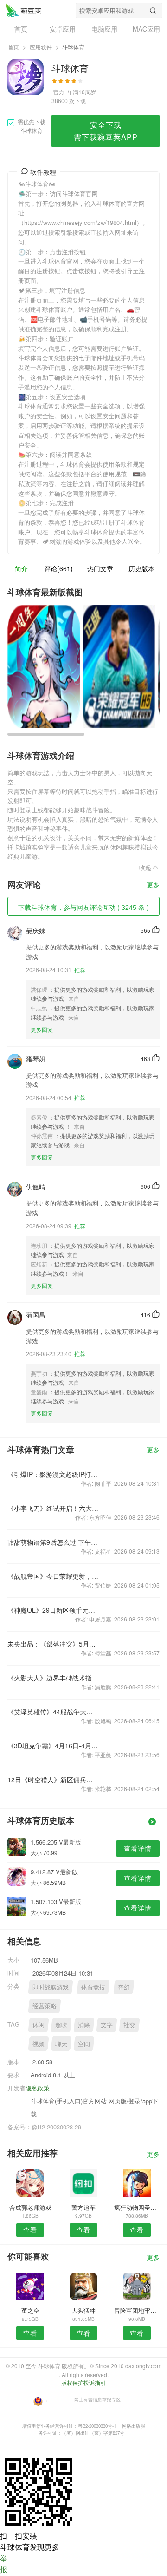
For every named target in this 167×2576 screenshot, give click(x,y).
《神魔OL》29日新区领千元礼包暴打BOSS (53, 1610)
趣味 (61, 2025)
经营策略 (45, 2006)
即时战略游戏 (51, 1987)
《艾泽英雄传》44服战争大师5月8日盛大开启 (53, 1712)
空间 (84, 2044)
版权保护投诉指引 (83, 2382)
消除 (84, 2025)
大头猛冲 (83, 2310)
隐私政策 (38, 2088)
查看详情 (138, 1848)
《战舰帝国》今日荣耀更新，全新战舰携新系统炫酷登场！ (53, 1576)
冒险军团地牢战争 (137, 2310)
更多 (153, 885)
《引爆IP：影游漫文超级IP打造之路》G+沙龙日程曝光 (53, 1474)
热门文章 (100, 568)
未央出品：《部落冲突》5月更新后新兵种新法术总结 (53, 1644)
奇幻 (124, 1987)
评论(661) (58, 568)
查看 (30, 2230)
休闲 (39, 2025)
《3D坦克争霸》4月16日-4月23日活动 (53, 1746)
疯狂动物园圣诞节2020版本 (137, 2207)
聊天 (61, 2044)
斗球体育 (24, 10)
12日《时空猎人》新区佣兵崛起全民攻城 (53, 1779)
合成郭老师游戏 (30, 2207)
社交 (129, 2025)
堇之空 (30, 2310)
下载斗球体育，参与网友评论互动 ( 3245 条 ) (83, 907)
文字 (107, 2025)
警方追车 (83, 2207)
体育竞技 (93, 1987)
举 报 (4, 2564)
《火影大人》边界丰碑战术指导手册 (53, 1678)
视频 (39, 2044)
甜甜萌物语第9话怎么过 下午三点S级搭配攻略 (53, 1542)
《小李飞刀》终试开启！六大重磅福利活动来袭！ (53, 1508)
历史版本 (141, 568)
